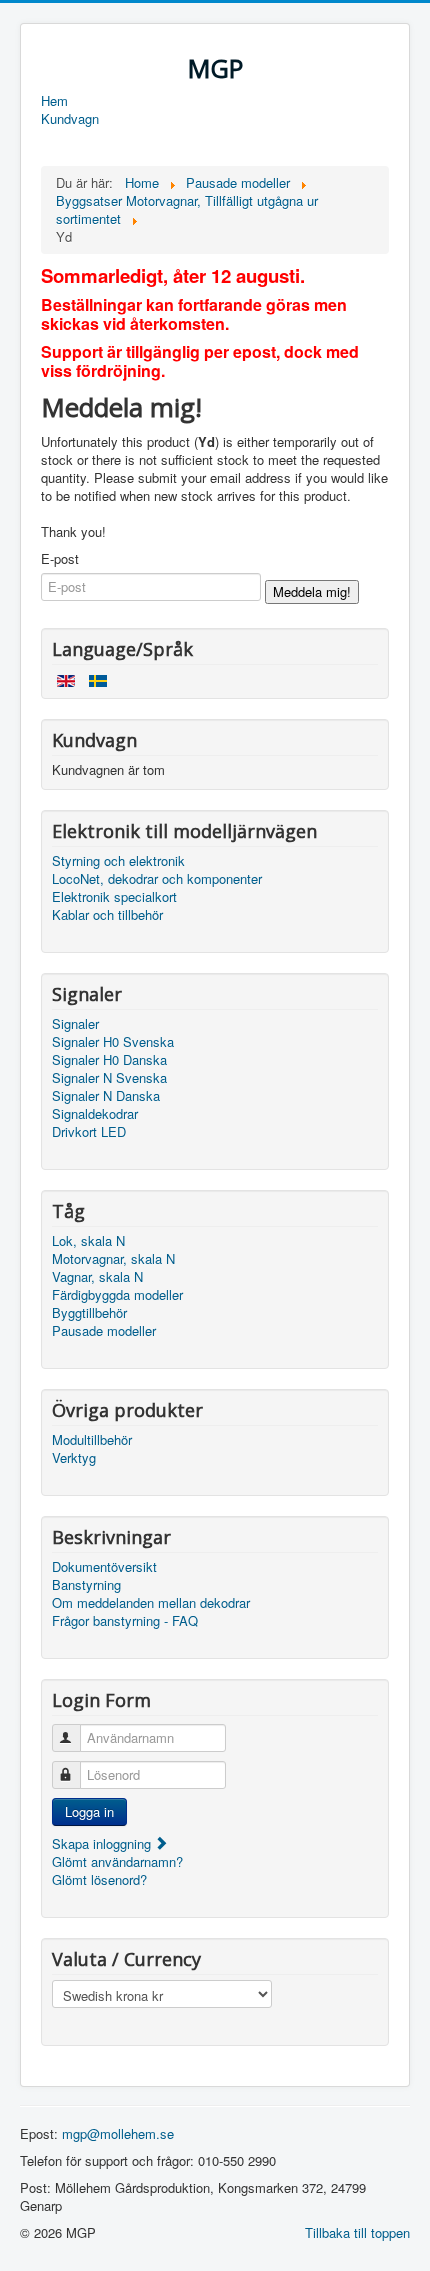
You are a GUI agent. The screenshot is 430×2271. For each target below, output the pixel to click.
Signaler (75, 1024)
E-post (60, 559)
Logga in (89, 1811)
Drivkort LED (89, 1132)
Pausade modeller (104, 1331)
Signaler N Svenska (109, 1078)
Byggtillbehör (89, 1313)
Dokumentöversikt (104, 1567)
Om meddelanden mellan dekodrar (151, 1603)
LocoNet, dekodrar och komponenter (157, 879)
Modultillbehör (92, 1440)
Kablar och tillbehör (107, 915)
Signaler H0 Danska (109, 1060)
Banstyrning (86, 1585)
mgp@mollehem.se (118, 2133)
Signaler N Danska (106, 1096)
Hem (54, 101)
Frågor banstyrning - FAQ (125, 1621)
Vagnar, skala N (97, 1277)
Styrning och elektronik (118, 861)
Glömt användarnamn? (117, 1861)
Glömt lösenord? (99, 1879)
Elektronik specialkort (114, 897)
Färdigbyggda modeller (117, 1295)
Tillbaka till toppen (357, 2232)
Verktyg (74, 1458)
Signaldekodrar (95, 1114)
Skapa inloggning (103, 1843)
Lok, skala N (88, 1241)
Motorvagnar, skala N (113, 1259)
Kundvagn (70, 119)
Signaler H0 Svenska (113, 1042)
